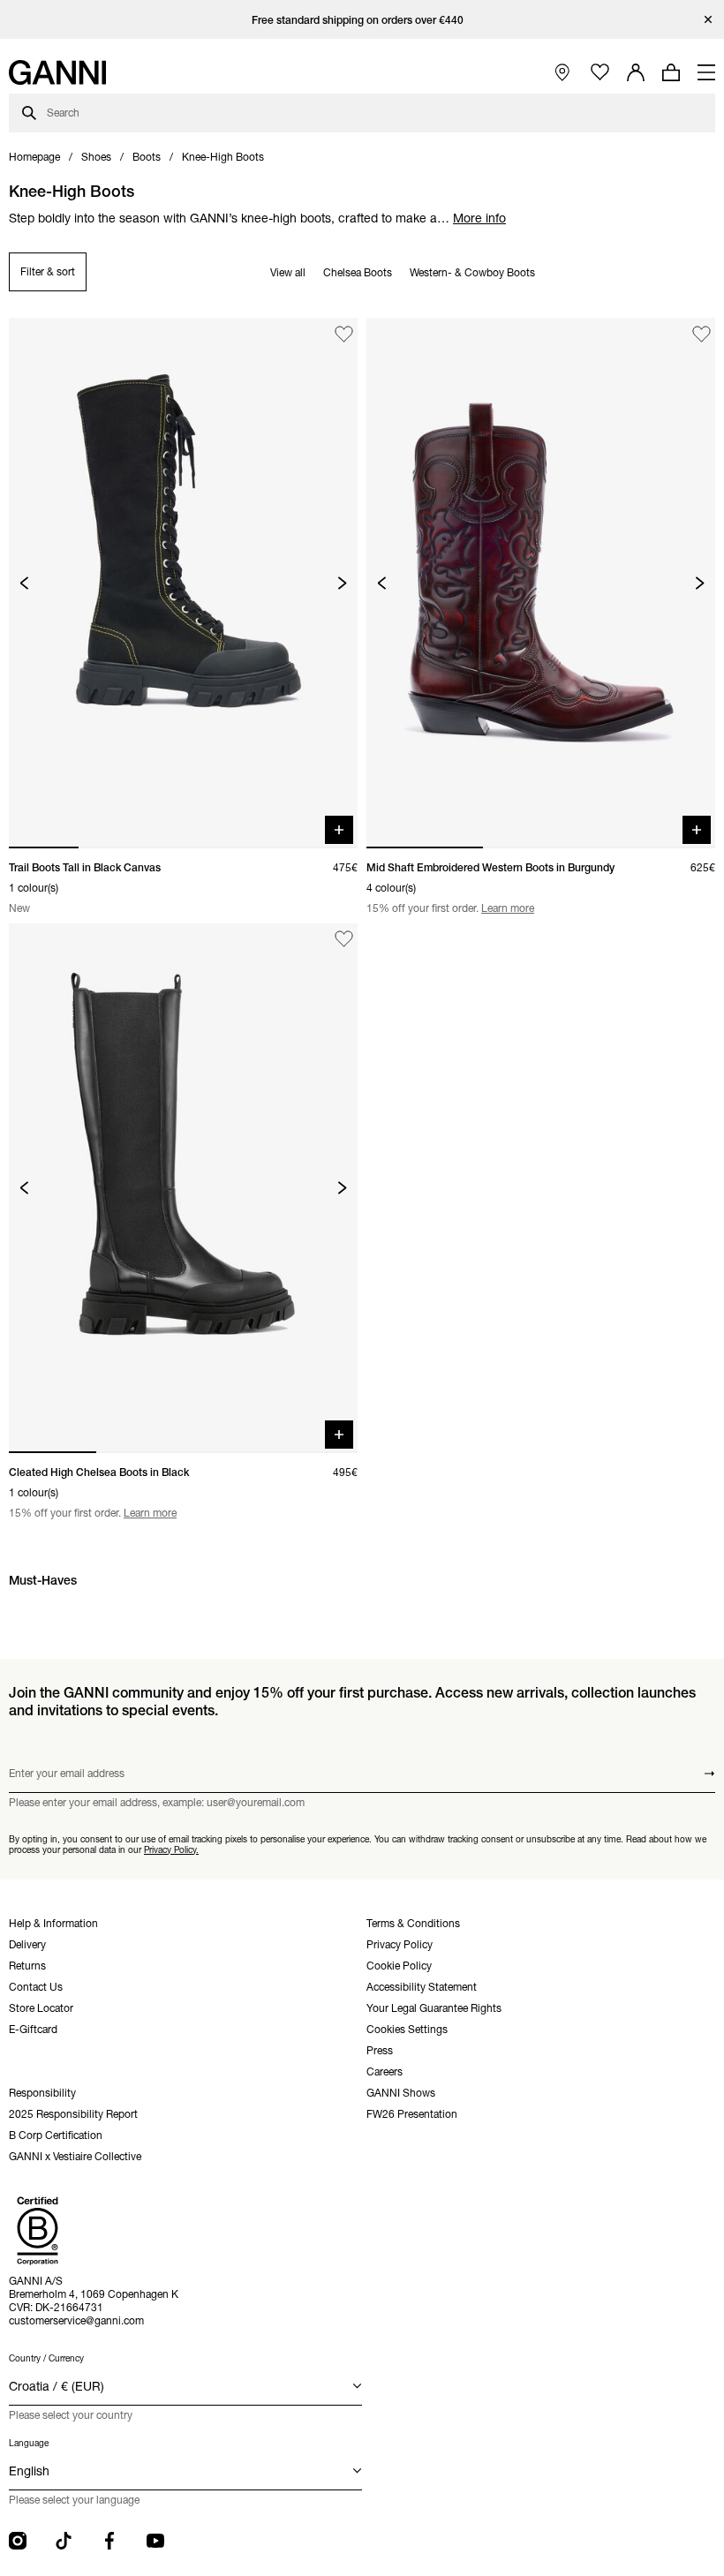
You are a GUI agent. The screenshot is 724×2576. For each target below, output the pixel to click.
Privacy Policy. (171, 1849)
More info (479, 218)
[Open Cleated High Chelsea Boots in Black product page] (183, 1188)
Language (29, 2443)
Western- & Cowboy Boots (472, 272)
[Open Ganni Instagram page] (18, 2541)
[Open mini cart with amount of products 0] (671, 72)
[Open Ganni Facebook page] (109, 2541)
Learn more (508, 908)
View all (288, 272)
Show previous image (24, 583)
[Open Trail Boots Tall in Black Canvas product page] (183, 583)
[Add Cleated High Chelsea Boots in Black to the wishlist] (344, 940)
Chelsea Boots (358, 272)
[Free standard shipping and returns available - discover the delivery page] (362, 20)
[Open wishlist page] (600, 73)
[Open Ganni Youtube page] (155, 2541)
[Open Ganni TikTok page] (64, 2541)
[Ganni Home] (57, 72)
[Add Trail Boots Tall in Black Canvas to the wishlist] (344, 334)
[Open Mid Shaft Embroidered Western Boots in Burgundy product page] (541, 583)
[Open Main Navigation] (706, 72)
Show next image (342, 583)
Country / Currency (46, 2358)
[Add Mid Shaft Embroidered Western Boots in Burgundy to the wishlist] (701, 334)
